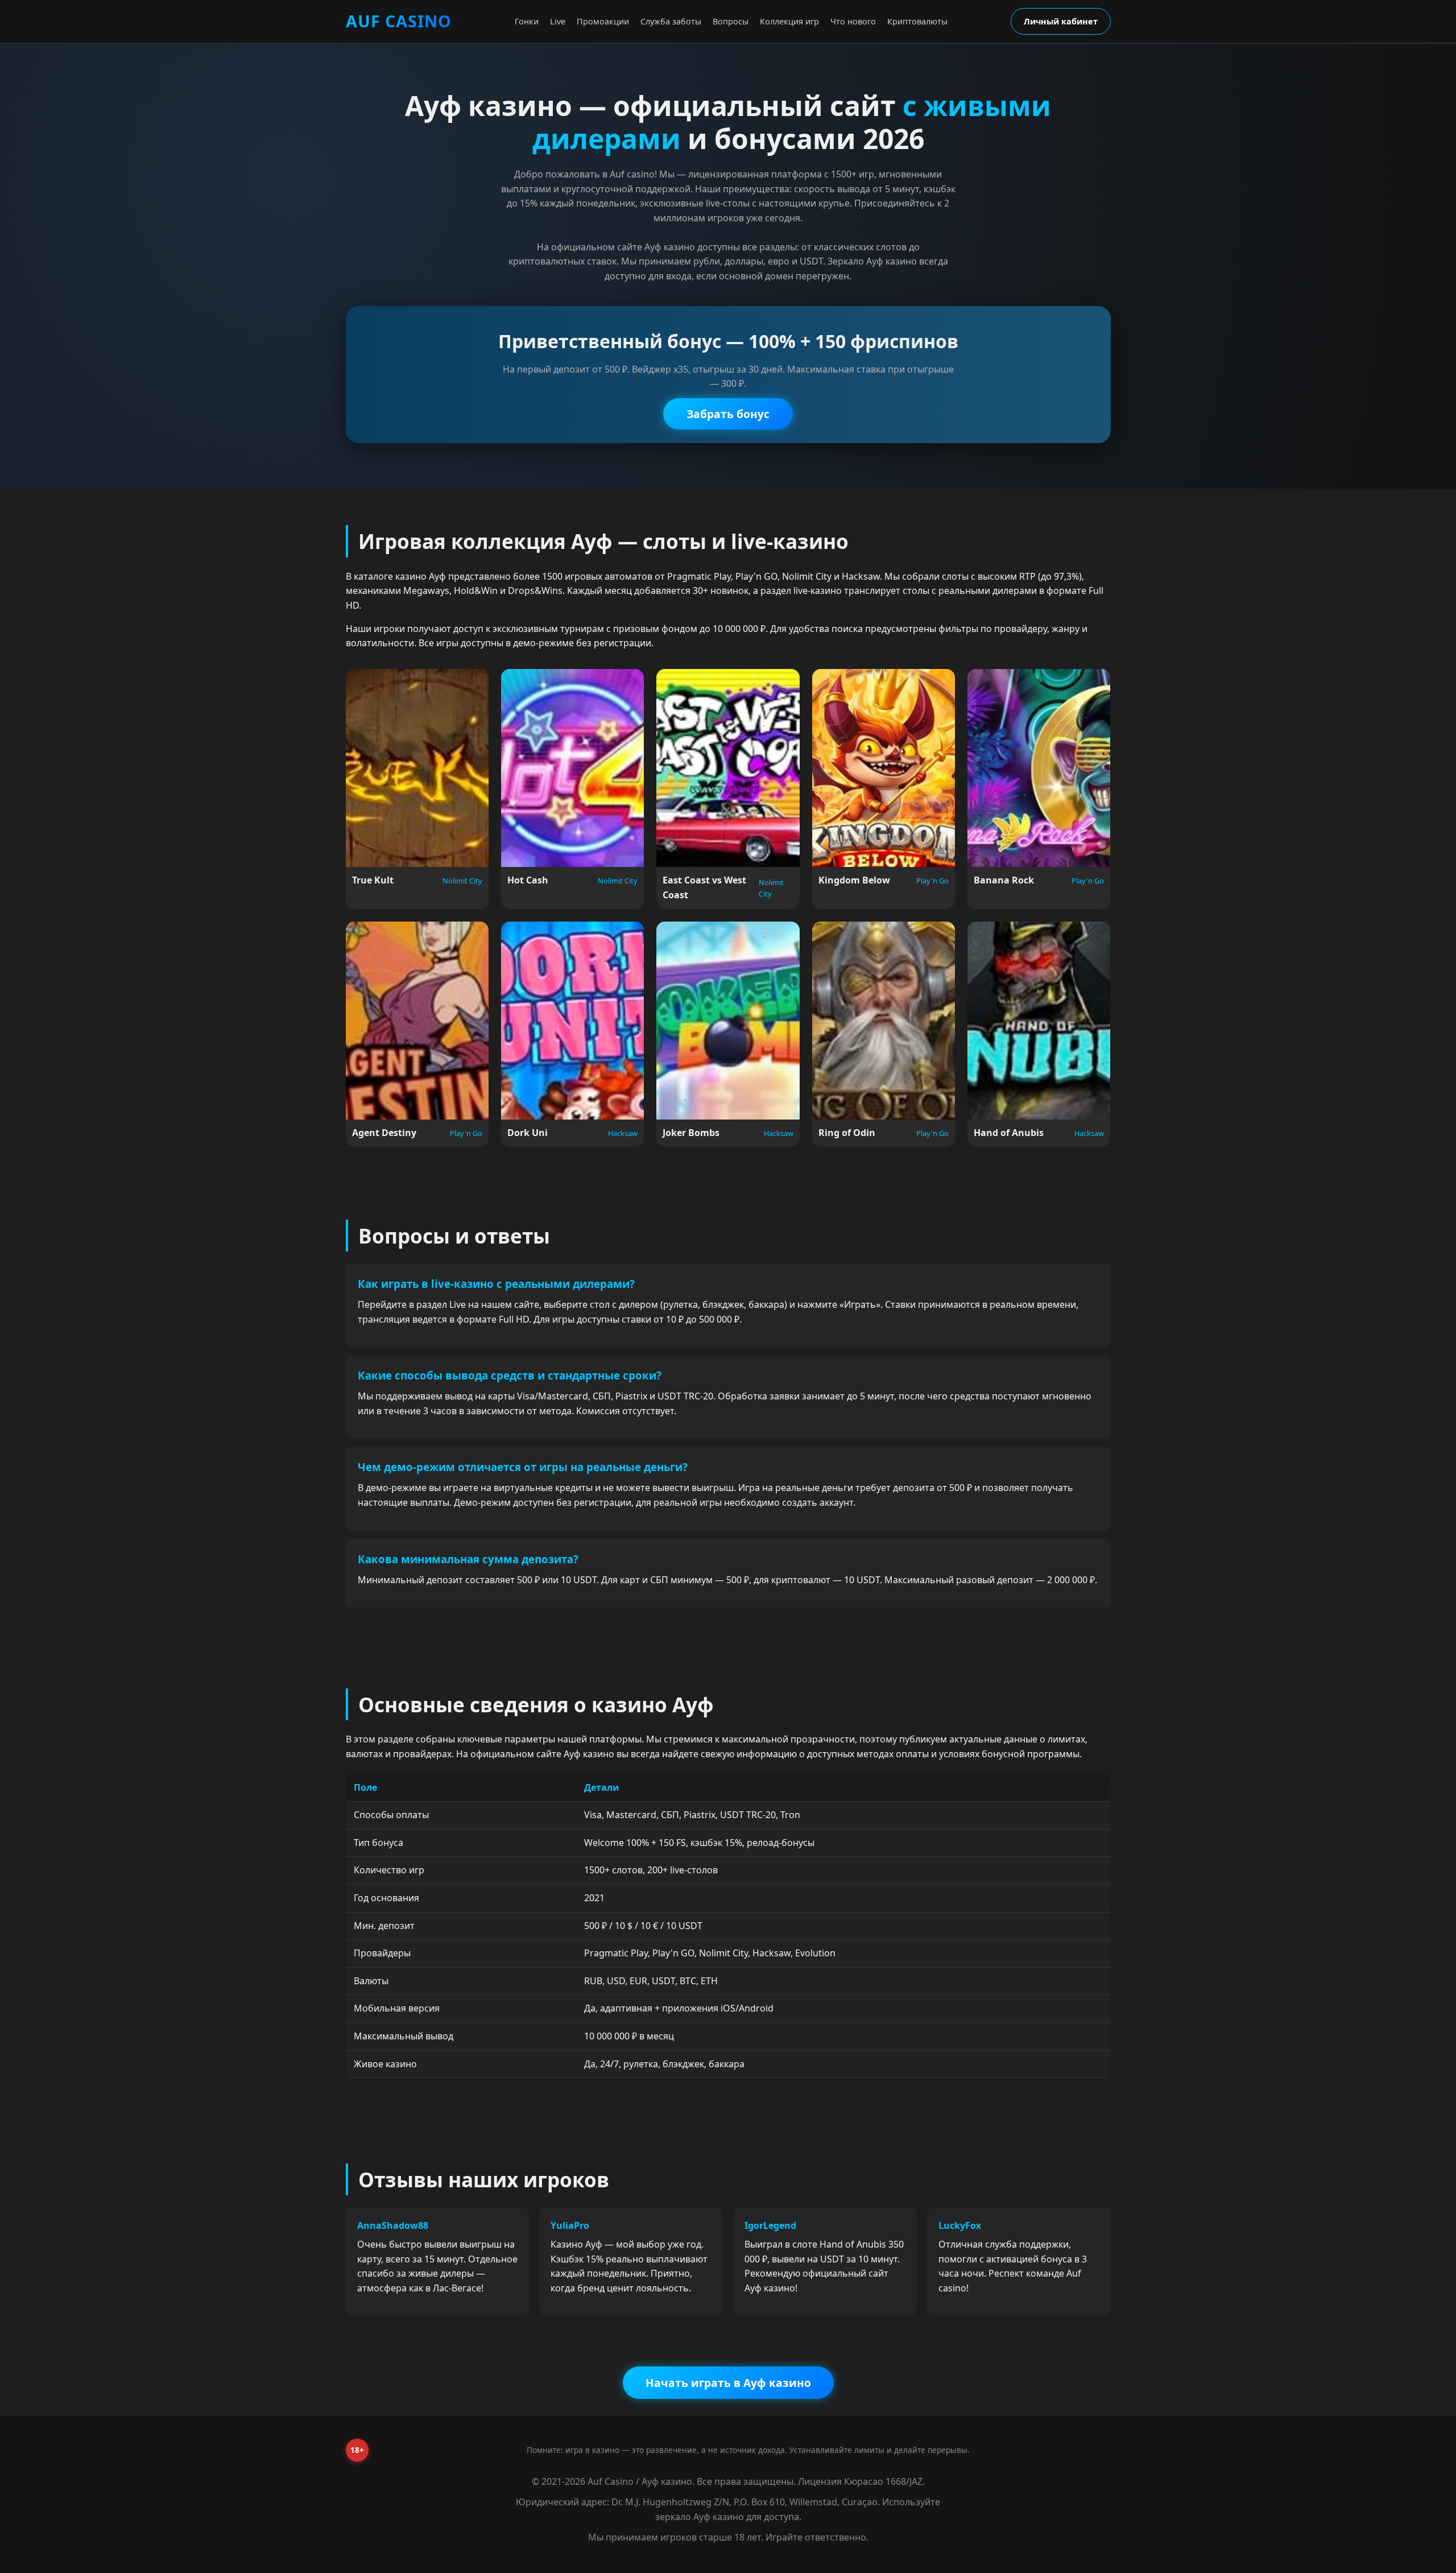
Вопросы (731, 21)
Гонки (527, 21)
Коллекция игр (789, 21)
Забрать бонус (728, 414)
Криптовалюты (917, 21)
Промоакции (603, 21)
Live (558, 21)
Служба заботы (671, 21)
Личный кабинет (1061, 21)
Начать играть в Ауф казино (728, 2383)
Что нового (853, 21)
